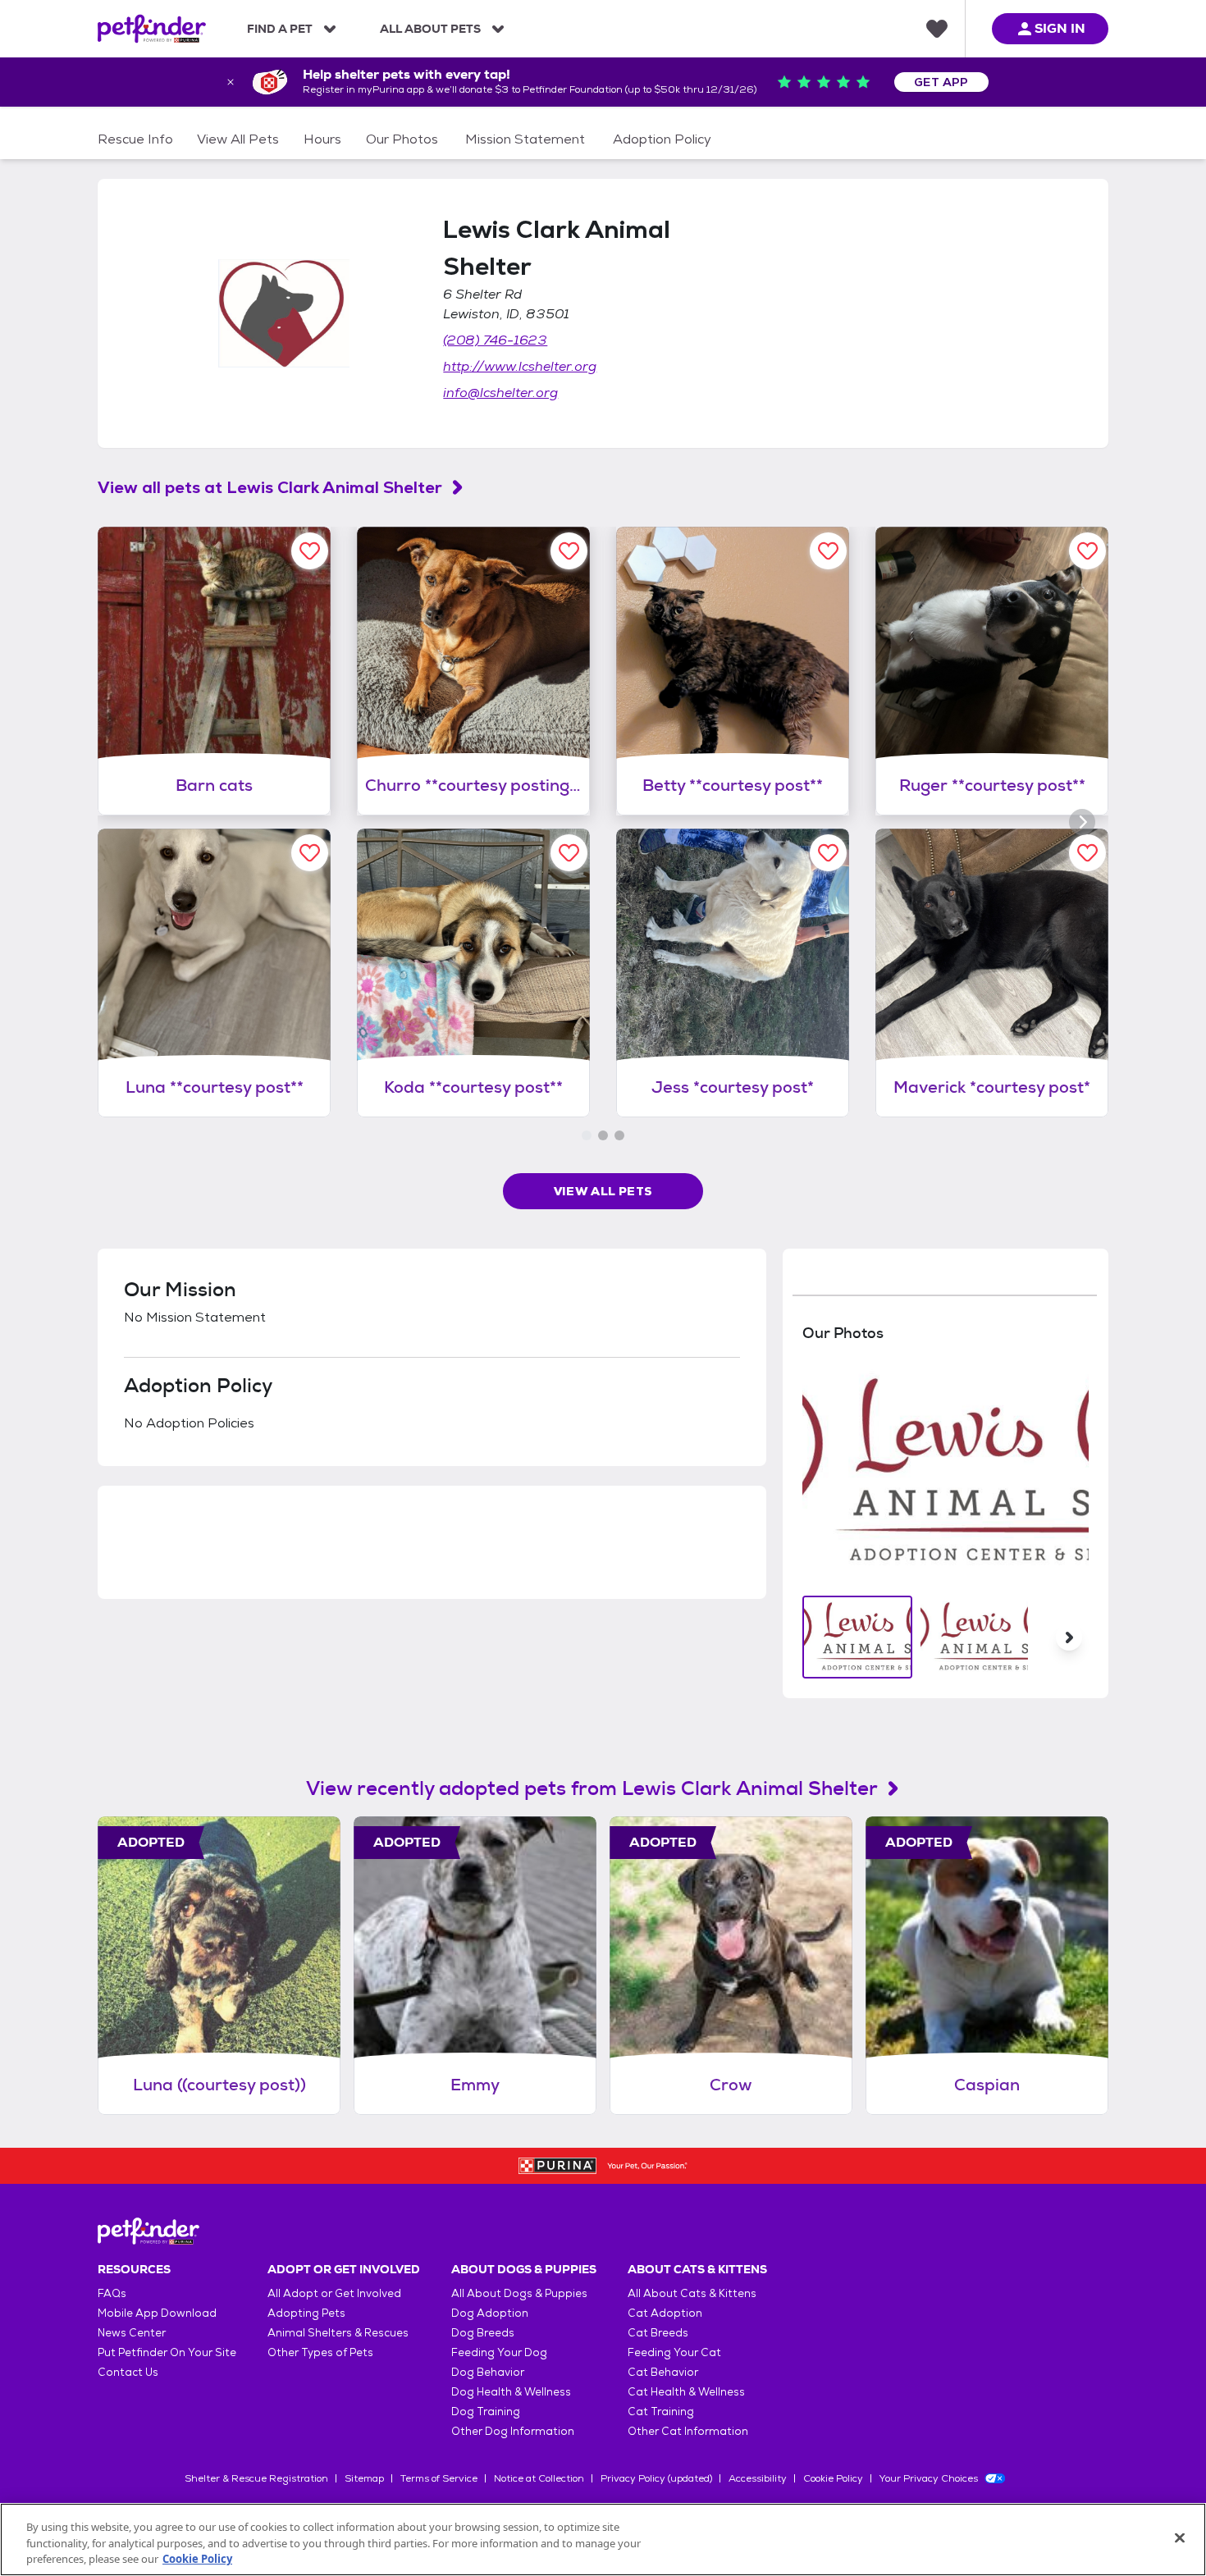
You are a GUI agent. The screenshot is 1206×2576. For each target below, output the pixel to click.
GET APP (941, 82)
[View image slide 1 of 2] (858, 1637)
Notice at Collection (539, 2478)
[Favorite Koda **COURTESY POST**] (569, 853)
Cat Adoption (665, 2313)
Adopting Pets (306, 2313)
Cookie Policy (833, 2478)
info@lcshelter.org (500, 393)
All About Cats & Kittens (692, 2293)
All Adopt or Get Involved (334, 2293)
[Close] (1180, 2537)
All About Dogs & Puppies (519, 2293)
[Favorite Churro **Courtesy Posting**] (569, 551)
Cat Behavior (663, 2372)
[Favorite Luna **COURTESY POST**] (310, 853)
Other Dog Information (513, 2431)
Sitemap (364, 2478)
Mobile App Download (157, 2313)
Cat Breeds (658, 2333)
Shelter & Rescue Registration (256, 2478)
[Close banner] (231, 82)
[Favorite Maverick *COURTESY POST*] (1087, 853)
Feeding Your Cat (674, 2352)
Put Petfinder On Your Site (167, 2352)
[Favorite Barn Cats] (310, 551)
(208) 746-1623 (495, 340)
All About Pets (430, 29)
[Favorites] (937, 29)
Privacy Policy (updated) (656, 2478)
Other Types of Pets (320, 2352)
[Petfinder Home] (152, 29)
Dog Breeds (483, 2333)
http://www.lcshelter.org (520, 366)
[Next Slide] (1069, 1637)
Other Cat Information (688, 2431)
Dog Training (486, 2412)
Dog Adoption (490, 2313)
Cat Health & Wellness (686, 2392)
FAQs (112, 2293)
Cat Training (661, 2412)
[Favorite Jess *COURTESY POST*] (828, 853)
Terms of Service (439, 2478)
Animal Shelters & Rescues (338, 2333)
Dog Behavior (488, 2372)
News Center (132, 2333)
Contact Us (128, 2372)
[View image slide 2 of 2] (974, 1637)
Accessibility (758, 2478)
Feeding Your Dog (499, 2352)
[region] (603, 2539)
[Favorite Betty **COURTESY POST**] (828, 551)
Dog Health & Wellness (511, 2392)
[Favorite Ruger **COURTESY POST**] (1087, 551)
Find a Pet (280, 29)
